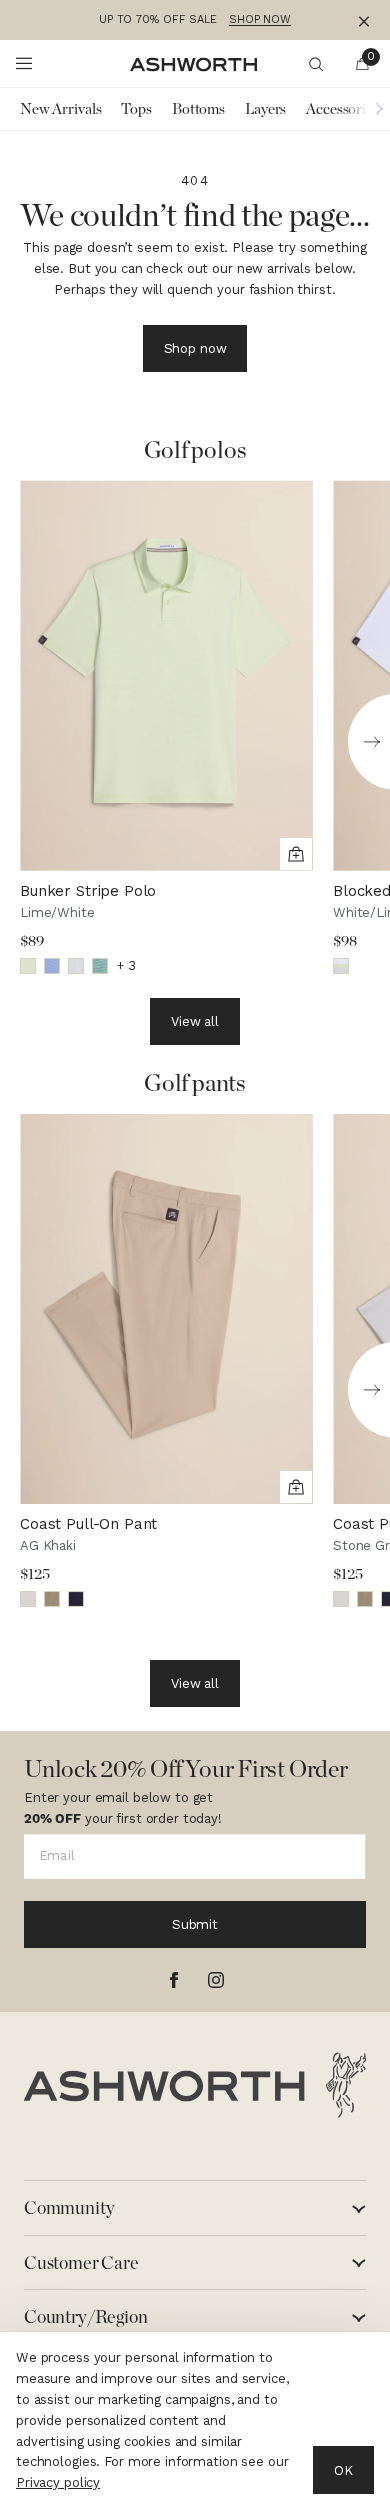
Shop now (195, 348)
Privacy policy (58, 2482)
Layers (265, 109)
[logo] (195, 2085)
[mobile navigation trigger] (24, 64)
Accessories (342, 109)
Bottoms (198, 109)
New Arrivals (60, 109)
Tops (136, 109)
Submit (195, 1924)
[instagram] (216, 1980)
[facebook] (174, 1980)
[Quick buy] (296, 854)
